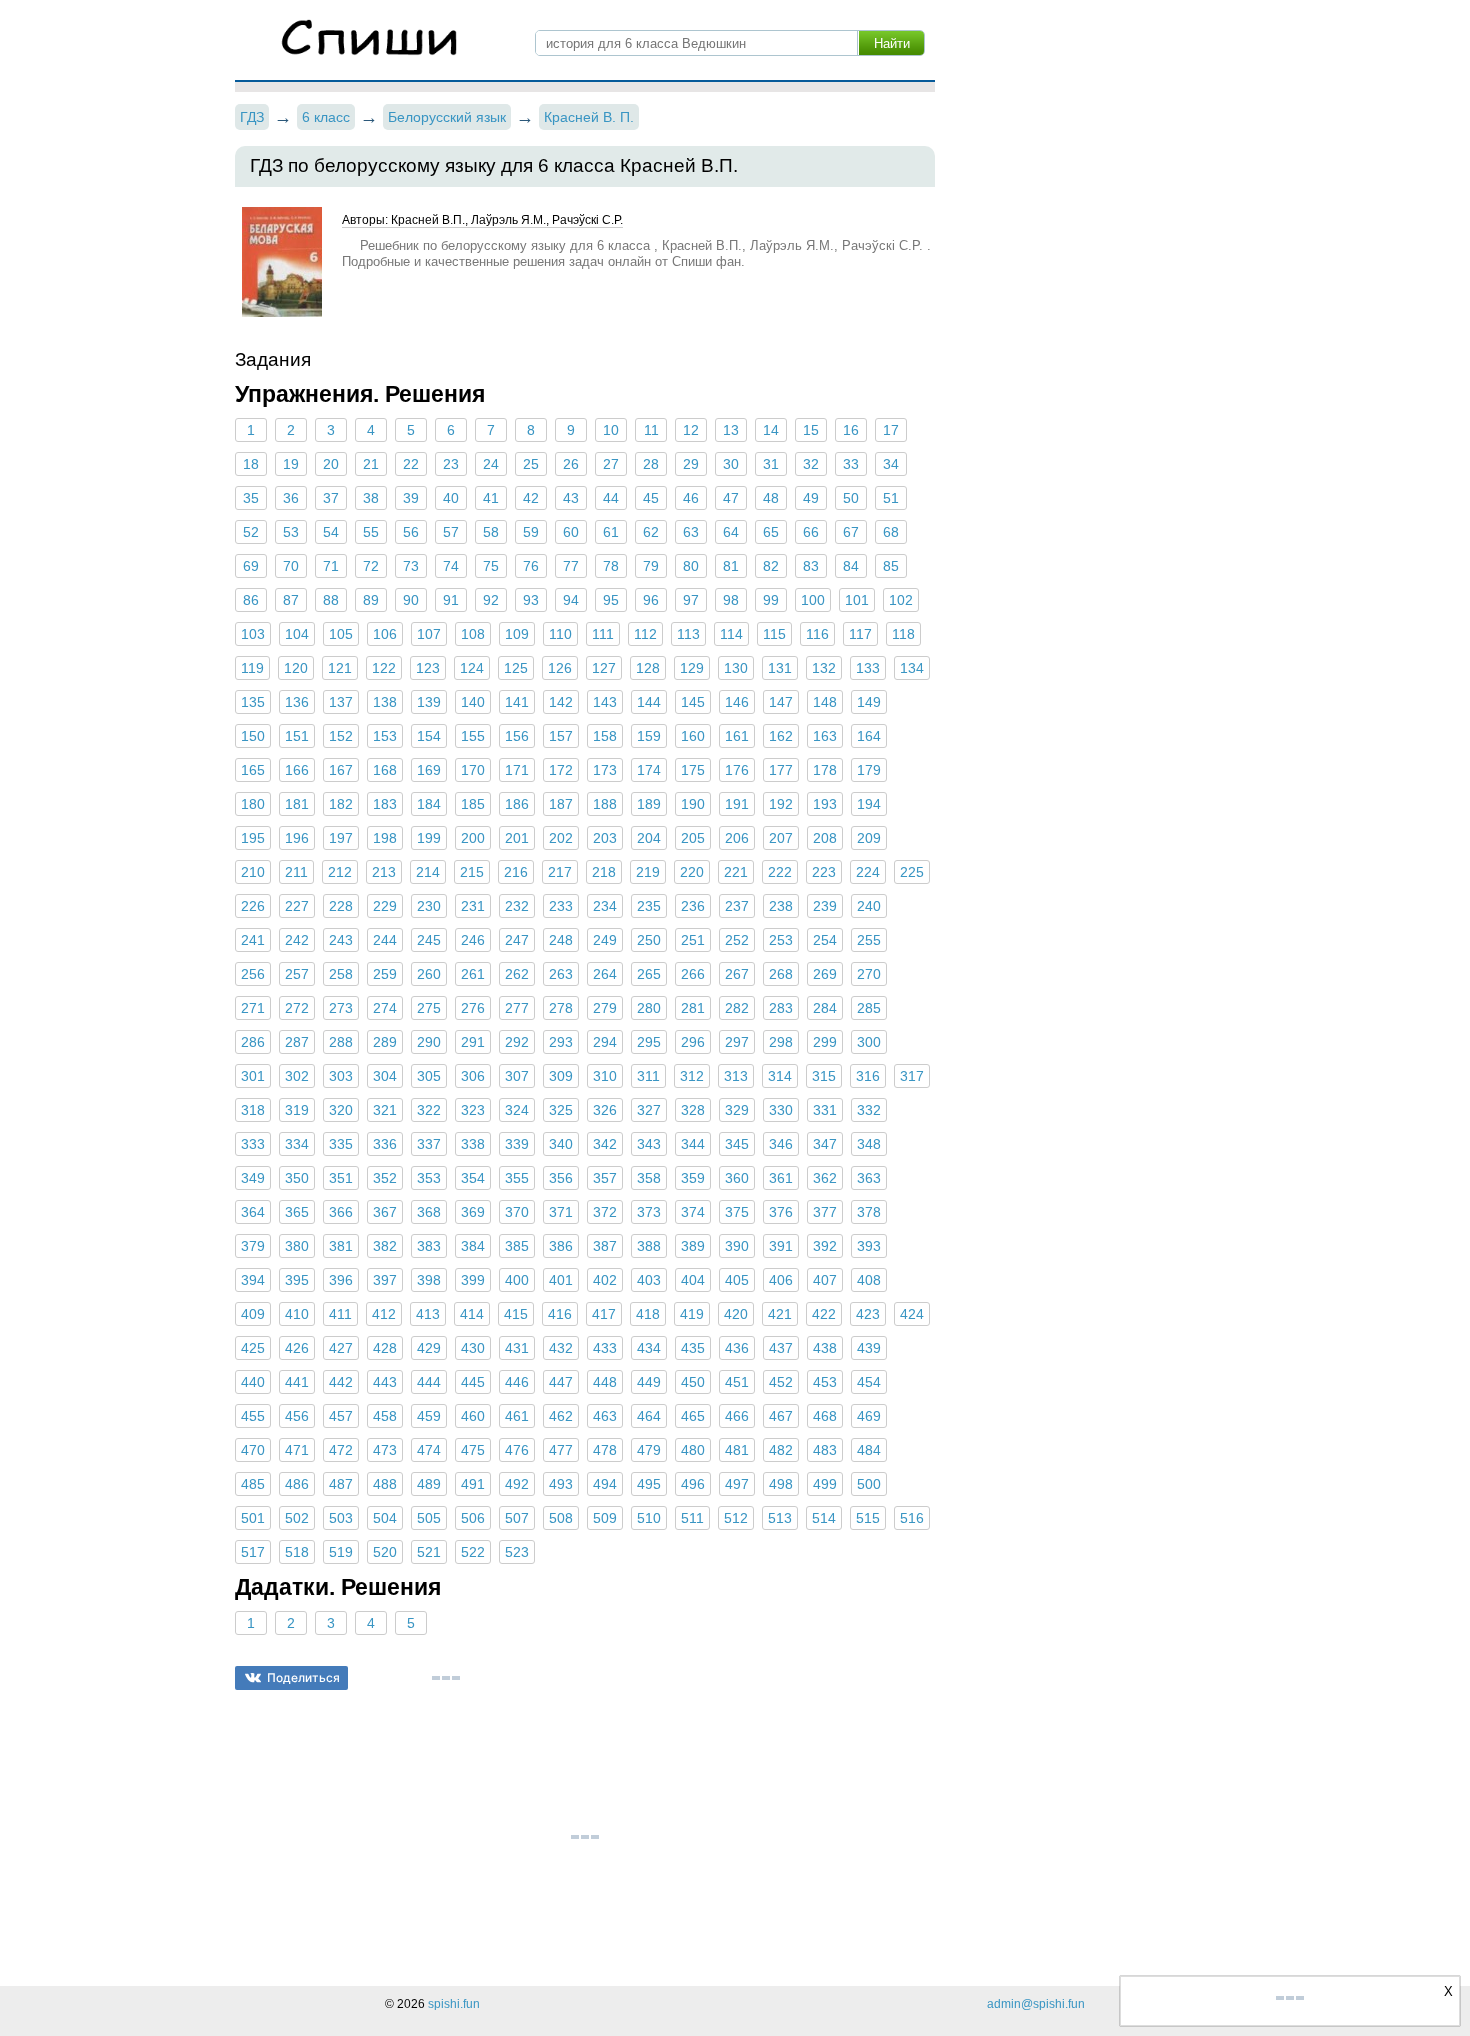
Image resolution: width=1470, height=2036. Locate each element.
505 (429, 1518)
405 (737, 1280)
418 (648, 1314)
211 (296, 872)
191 (737, 804)
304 (385, 1076)
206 (737, 838)
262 (517, 974)
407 (825, 1280)
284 (825, 1008)
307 (517, 1076)
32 (811, 464)
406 (781, 1280)
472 (341, 1450)
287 (297, 1042)
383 (429, 1246)
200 (473, 838)
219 (648, 872)
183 (385, 804)
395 (297, 1280)
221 (736, 872)
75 (491, 566)
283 (781, 1008)
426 (297, 1348)
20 (331, 464)
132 (824, 668)
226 (253, 906)
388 (649, 1246)
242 (297, 940)
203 (605, 838)
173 (605, 770)
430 (473, 1348)
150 (253, 736)
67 (851, 532)
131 (780, 668)
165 (253, 770)
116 (817, 634)
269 (825, 974)
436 (737, 1348)
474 (429, 1450)
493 (561, 1484)
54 (331, 532)
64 (731, 532)
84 (851, 566)
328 (693, 1110)
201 (517, 838)
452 (781, 1382)
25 (531, 464)
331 (825, 1110)
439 (869, 1348)
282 (737, 1008)
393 (869, 1246)
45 (651, 498)
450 (693, 1382)
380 (297, 1246)
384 (473, 1246)
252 (737, 940)
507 (517, 1518)
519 (341, 1552)
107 (429, 634)
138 (385, 702)
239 (825, 906)
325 (561, 1110)
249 (605, 940)
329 (737, 1110)
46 (691, 498)
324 (517, 1110)
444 (429, 1382)
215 (472, 872)
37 (331, 498)
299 (825, 1042)
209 (869, 838)
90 (411, 600)
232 (517, 906)
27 (611, 464)
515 (868, 1518)
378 (869, 1212)
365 (297, 1212)
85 (891, 566)
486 (297, 1484)
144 (649, 702)
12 (691, 430)
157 (561, 736)
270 (869, 974)
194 (869, 804)
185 (473, 804)
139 (429, 702)
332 (869, 1110)
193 (825, 804)
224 (868, 872)
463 (605, 1416)
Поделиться (303, 1677)
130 (736, 668)
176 (737, 770)
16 (851, 430)
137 (341, 702)
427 (341, 1348)
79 (651, 566)
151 (297, 736)
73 (411, 566)
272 (297, 1008)
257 (297, 974)
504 (385, 1518)
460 (473, 1416)
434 (649, 1348)
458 (385, 1416)
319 (297, 1110)
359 (693, 1178)
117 (860, 634)
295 (649, 1042)
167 (341, 770)
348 (869, 1144)
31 (771, 464)
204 (649, 838)
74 (451, 566)
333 (253, 1144)
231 (473, 906)
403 (649, 1280)
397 (385, 1280)
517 (253, 1552)
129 (692, 668)
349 (253, 1178)
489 (429, 1484)
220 (692, 872)
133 (868, 668)
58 (491, 532)
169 (429, 770)
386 (561, 1246)
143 (605, 702)
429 (429, 1348)
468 (825, 1416)
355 (517, 1178)
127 (604, 668)
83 (811, 566)
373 (649, 1212)
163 (825, 736)
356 (561, 1178)
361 (781, 1178)
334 (297, 1144)
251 (693, 940)
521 (429, 1552)
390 (737, 1246)
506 (473, 1518)
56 (411, 532)
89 (371, 600)
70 (291, 566)
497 (737, 1484)
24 (491, 464)
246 (473, 940)
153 (385, 736)
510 (649, 1518)
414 (472, 1314)
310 (605, 1076)
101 (857, 600)
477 (561, 1450)
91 (451, 600)
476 (517, 1450)
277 (517, 1008)
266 (693, 974)
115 (774, 634)
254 (825, 940)
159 (649, 736)
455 (253, 1416)
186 (517, 804)
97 (691, 600)
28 (651, 464)
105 (341, 634)
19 (291, 464)
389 (693, 1246)
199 (429, 838)
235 (649, 906)
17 (891, 430)
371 (561, 1212)
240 (869, 906)
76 (531, 566)
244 (385, 940)
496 (693, 1484)
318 (253, 1110)
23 (451, 464)
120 (296, 668)
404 (693, 1280)
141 (517, 702)
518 (297, 1552)
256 (253, 974)
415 (516, 1314)
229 (385, 906)
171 (517, 770)
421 (780, 1314)
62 (651, 532)
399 (473, 1280)
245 (429, 940)
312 (692, 1076)
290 (429, 1042)
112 (645, 634)
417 (604, 1314)
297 (737, 1042)
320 (341, 1110)
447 (561, 1382)
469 (869, 1416)
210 (253, 872)
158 (605, 736)
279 (605, 1008)
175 (693, 770)
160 (693, 736)
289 (385, 1042)
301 (253, 1076)
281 (693, 1008)
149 (869, 702)
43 (571, 498)
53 (291, 532)
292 (517, 1042)
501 (253, 1518)
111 (603, 634)
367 (385, 1212)
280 (649, 1008)
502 (297, 1518)
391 (781, 1246)
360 (737, 1178)
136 (297, 702)
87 (291, 600)
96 (651, 600)
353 (429, 1178)
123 (428, 668)
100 (813, 600)
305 (429, 1076)
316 (868, 1076)
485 (253, 1484)
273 (341, 1008)
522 (473, 1552)
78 (611, 566)
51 (891, 498)
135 (253, 702)
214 (428, 872)
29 (691, 464)
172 (561, 770)
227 (297, 906)
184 (429, 804)
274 (385, 1008)
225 (912, 872)
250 (649, 940)
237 (737, 906)
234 (605, 906)
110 (560, 634)
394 (253, 1280)
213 (384, 872)
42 (531, 498)
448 (605, 1382)
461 (517, 1416)
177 (781, 770)
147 (781, 702)
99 (771, 600)
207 (781, 838)
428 (385, 1348)
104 (297, 634)
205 (693, 838)
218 (604, 872)
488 (385, 1484)
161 (737, 736)
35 (251, 498)
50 (851, 498)
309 (561, 1076)
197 (341, 838)
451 (737, 1382)
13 (731, 430)
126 (560, 668)
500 (869, 1484)
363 (869, 1178)
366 (341, 1212)
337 (429, 1144)
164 (869, 736)
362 (825, 1178)
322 (429, 1110)
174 (649, 770)
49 (811, 498)
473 (385, 1450)
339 (517, 1144)
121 (340, 668)
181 (297, 804)
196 (297, 838)
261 (473, 974)
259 (385, 974)
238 (781, 906)
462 (561, 1416)
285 (869, 1008)
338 (473, 1144)
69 (251, 566)
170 (473, 770)
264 (605, 974)
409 (253, 1314)
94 (571, 600)
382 (385, 1246)
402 (605, 1280)
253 (781, 940)
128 (648, 668)
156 (517, 736)
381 (341, 1246)
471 (297, 1450)
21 (371, 464)
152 (341, 736)
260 (429, 974)
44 (611, 498)
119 (252, 668)
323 (473, 1110)
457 (341, 1416)
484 (869, 1450)
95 (611, 600)
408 (869, 1280)
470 (253, 1450)
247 (517, 940)
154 (429, 736)
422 (824, 1314)
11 (651, 430)
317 (912, 1076)
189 (649, 804)
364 (253, 1212)
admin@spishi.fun (1036, 2004)
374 (693, 1212)
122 (384, 668)
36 (291, 498)
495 (649, 1484)
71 (331, 566)
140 (473, 702)
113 (688, 634)
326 (605, 1110)
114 (731, 634)
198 (385, 838)
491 (473, 1484)
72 (371, 566)
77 (571, 566)
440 (253, 1382)
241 (253, 940)
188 (605, 804)
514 (824, 1518)
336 (385, 1144)
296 (693, 1042)
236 (693, 906)
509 (605, 1518)
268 (781, 974)
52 (251, 532)
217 (560, 872)
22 (411, 464)
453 (825, 1382)
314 (780, 1076)
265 (649, 974)
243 (341, 940)
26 (571, 464)
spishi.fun (454, 2004)
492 (517, 1484)
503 (341, 1518)
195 (253, 838)
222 (780, 872)
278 (561, 1008)
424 (912, 1314)
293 (561, 1042)
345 (737, 1144)
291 (473, 1042)
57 (451, 532)
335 (341, 1144)
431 (517, 1348)
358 (649, 1178)
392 (825, 1246)
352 (385, 1178)
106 (385, 634)
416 (560, 1314)
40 (451, 498)
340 (561, 1144)
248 (561, 940)
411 (340, 1314)
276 (473, 1008)
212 (340, 872)
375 (737, 1212)
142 (561, 702)
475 (473, 1450)
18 (251, 464)
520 (385, 1552)
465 (693, 1416)
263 (561, 974)
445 (473, 1382)
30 (731, 464)
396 (341, 1280)
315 (824, 1076)
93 (531, 600)
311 (648, 1076)
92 (491, 600)
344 (693, 1144)
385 (517, 1246)
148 (825, 702)
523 (517, 1552)
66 (811, 532)
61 (611, 532)
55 (371, 532)
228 (341, 906)
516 (912, 1518)
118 (903, 634)
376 (781, 1212)
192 (781, 804)
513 (780, 1518)
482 (781, 1450)
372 (605, 1212)
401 (561, 1280)
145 (693, 702)
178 (825, 770)
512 (736, 1518)
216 (516, 872)
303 (341, 1076)
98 (731, 600)
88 (331, 600)
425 (253, 1348)
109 (517, 634)
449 (649, 1382)
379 (253, 1246)
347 (825, 1144)
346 (781, 1144)
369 (473, 1212)
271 (253, 1008)
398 (429, 1280)
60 (571, 532)
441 (297, 1382)
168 (385, 770)
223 (824, 872)
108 (473, 634)
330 (781, 1110)
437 (781, 1348)
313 (736, 1076)
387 (605, 1246)
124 (472, 668)
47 (731, 498)
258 (341, 974)
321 (385, 1110)
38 (371, 498)
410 (297, 1314)
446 (517, 1382)
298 (781, 1042)
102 (901, 600)
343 (649, 1144)
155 (473, 736)
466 (737, 1416)
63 (691, 532)
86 (251, 600)
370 (517, 1212)
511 (692, 1518)
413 (428, 1314)
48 (771, 498)
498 (781, 1484)
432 (561, 1348)
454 (869, 1382)
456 (297, 1416)
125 (516, 668)
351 (341, 1178)
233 (561, 906)
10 (611, 430)
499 (825, 1484)
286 (253, 1042)
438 (825, 1348)
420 (736, 1314)
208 (825, 838)
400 (517, 1280)
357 (605, 1178)
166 (297, 770)
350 (297, 1178)
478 (605, 1450)
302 (297, 1076)
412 (384, 1314)
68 (891, 532)
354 (473, 1178)
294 (605, 1042)
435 (693, 1348)
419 (692, 1314)
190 (693, 804)
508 (561, 1518)
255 (869, 940)
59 (531, 532)
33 (851, 464)
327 (649, 1110)
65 (771, 532)
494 (605, 1484)
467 (781, 1416)
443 (385, 1382)
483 (825, 1450)
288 (341, 1042)
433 (605, 1348)
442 (341, 1382)
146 (737, 702)
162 (781, 736)
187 (561, 804)
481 (737, 1450)
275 (429, 1008)
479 (649, 1450)
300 (869, 1042)
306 (473, 1076)
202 (561, 838)
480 (693, 1450)
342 (605, 1144)
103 (253, 634)
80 (691, 566)
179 (869, 770)
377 (825, 1212)
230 (429, 906)
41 (491, 498)
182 (341, 804)
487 (341, 1484)
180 (253, 804)
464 (649, 1416)
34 (891, 464)
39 (411, 498)
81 (731, 566)
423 (868, 1314)
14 (771, 430)
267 (737, 974)
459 (429, 1416)
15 (811, 430)
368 (429, 1212)
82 (771, 566)
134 (912, 668)
